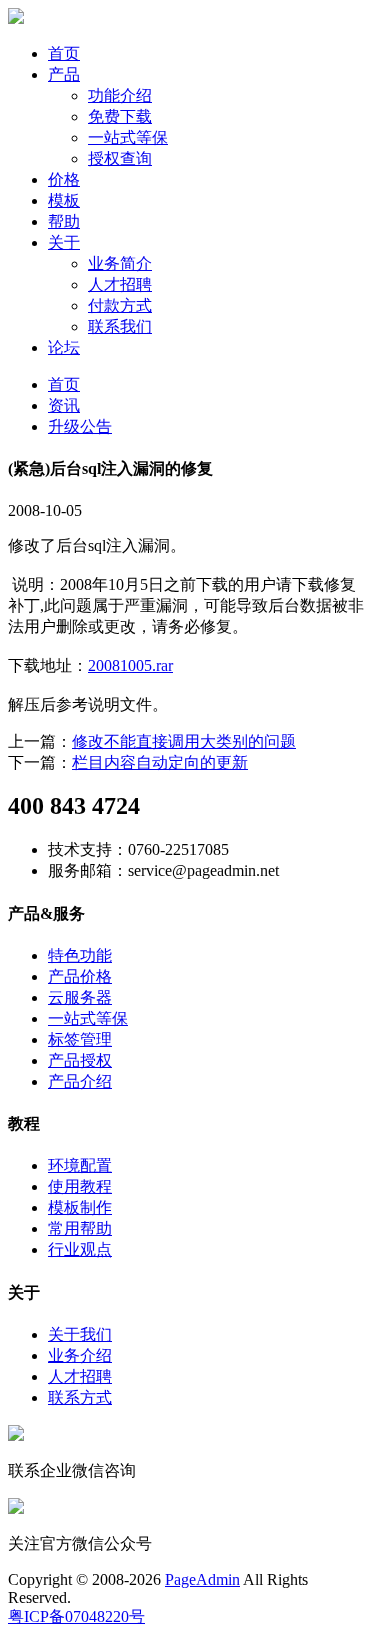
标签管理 (80, 1039)
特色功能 (80, 955)
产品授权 (80, 1060)
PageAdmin (202, 1579)
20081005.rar (130, 665)
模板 (64, 200)
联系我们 (120, 326)
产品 (64, 74)
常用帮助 (80, 1228)
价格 (64, 179)
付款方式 (120, 305)
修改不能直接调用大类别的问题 (184, 741)
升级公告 (80, 426)
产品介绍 (80, 1081)
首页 (64, 53)
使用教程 (80, 1186)
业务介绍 (80, 1355)
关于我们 (80, 1334)
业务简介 (120, 263)
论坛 (64, 347)
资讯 (64, 405)
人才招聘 (120, 284)
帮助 (64, 221)
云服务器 (80, 997)
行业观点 (80, 1249)
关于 (64, 242)
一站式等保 (128, 137)
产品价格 (80, 976)
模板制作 (80, 1207)
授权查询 (120, 158)
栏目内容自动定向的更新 (160, 762)
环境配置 (80, 1165)
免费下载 (120, 116)
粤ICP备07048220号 (76, 1616)
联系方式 (80, 1397)
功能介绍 (120, 95)
